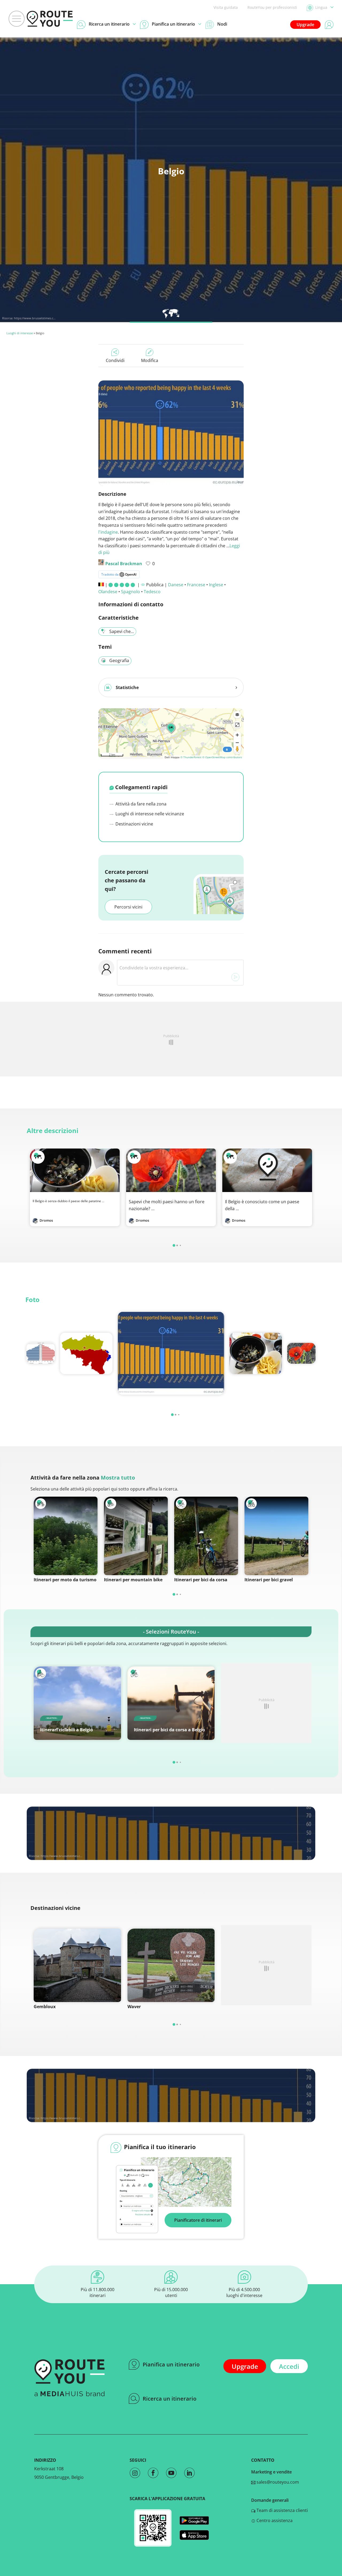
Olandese (108, 592)
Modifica (150, 360)
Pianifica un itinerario (171, 2364)
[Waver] (171, 1965)
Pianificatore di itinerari (198, 2220)
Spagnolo (131, 592)
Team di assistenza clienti (282, 2510)
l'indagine (108, 532)
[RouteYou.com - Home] (50, 19)
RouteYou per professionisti (272, 7)
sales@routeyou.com (277, 2482)
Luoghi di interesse (20, 333)
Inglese (216, 585)
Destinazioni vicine (134, 824)
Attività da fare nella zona (140, 804)
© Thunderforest (191, 757)
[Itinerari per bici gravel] (276, 1536)
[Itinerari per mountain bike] (136, 1536)
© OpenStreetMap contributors (222, 757)
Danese (176, 585)
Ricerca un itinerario (170, 2399)
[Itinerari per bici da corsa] (206, 1536)
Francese (196, 585)
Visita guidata (226, 7)
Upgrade (305, 25)
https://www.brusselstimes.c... (35, 318)
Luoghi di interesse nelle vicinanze (149, 814)
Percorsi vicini (128, 907)
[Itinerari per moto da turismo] (66, 1536)
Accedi (289, 2366)
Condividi (115, 360)
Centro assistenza (274, 2520)
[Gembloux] (77, 1965)
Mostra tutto (118, 1478)
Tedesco (152, 592)
